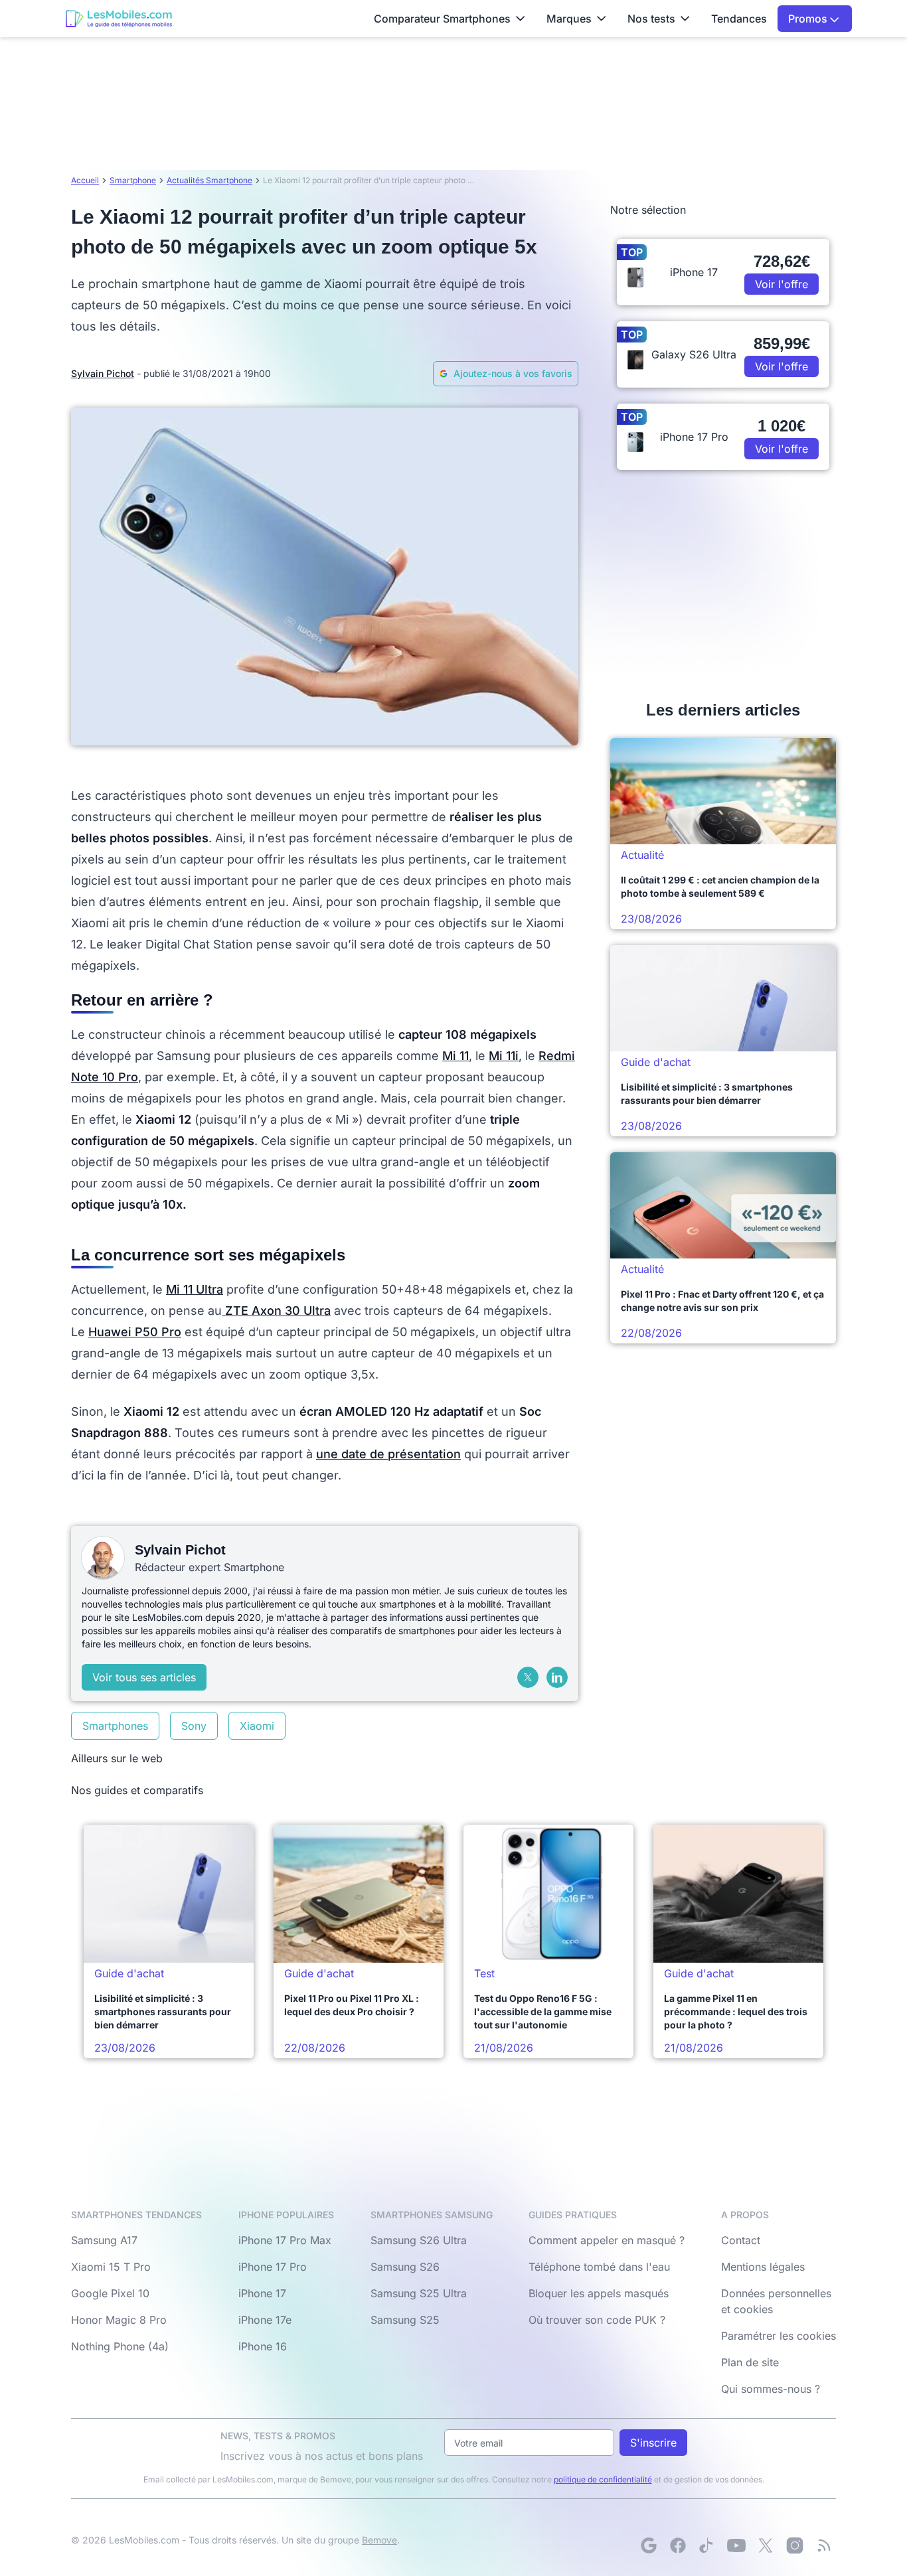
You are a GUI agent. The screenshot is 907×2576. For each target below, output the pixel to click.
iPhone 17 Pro (273, 2267)
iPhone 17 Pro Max (285, 2240)
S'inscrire (653, 2443)
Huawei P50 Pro (135, 1332)
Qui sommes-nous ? (771, 2389)
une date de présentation (388, 1454)
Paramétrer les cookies (779, 2336)
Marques (569, 19)
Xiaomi (257, 1726)
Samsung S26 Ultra (419, 2240)
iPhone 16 (263, 2346)
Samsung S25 (405, 2320)
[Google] (649, 2545)
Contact (741, 2240)
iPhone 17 (262, 2293)
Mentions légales (763, 2267)
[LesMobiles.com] (119, 19)
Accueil (85, 180)
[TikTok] (707, 2545)
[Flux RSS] (824, 2545)
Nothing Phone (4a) (120, 2346)
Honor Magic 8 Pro (119, 2320)
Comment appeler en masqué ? (607, 2240)
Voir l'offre (782, 284)
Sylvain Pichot (103, 373)
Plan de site (750, 2362)
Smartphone (133, 180)
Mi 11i (504, 1056)
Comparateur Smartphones (442, 19)
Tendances (739, 19)
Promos (809, 19)
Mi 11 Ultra (195, 1289)
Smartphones (115, 1726)
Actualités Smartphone (209, 180)
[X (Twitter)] (528, 1677)
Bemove (379, 2540)
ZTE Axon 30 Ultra (276, 1311)
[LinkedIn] (557, 1677)
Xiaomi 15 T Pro (111, 2267)
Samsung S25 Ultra (419, 2293)
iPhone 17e (265, 2320)
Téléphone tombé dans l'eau (599, 2267)
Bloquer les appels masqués (599, 2293)
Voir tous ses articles (144, 1677)
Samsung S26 (405, 2267)
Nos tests (651, 19)
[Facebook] (678, 2545)
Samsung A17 (104, 2240)
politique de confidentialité (603, 2479)
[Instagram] (795, 2545)
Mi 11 (455, 1056)
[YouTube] (736, 2545)
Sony (194, 1726)
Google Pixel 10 (110, 2293)
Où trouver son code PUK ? (597, 2320)
